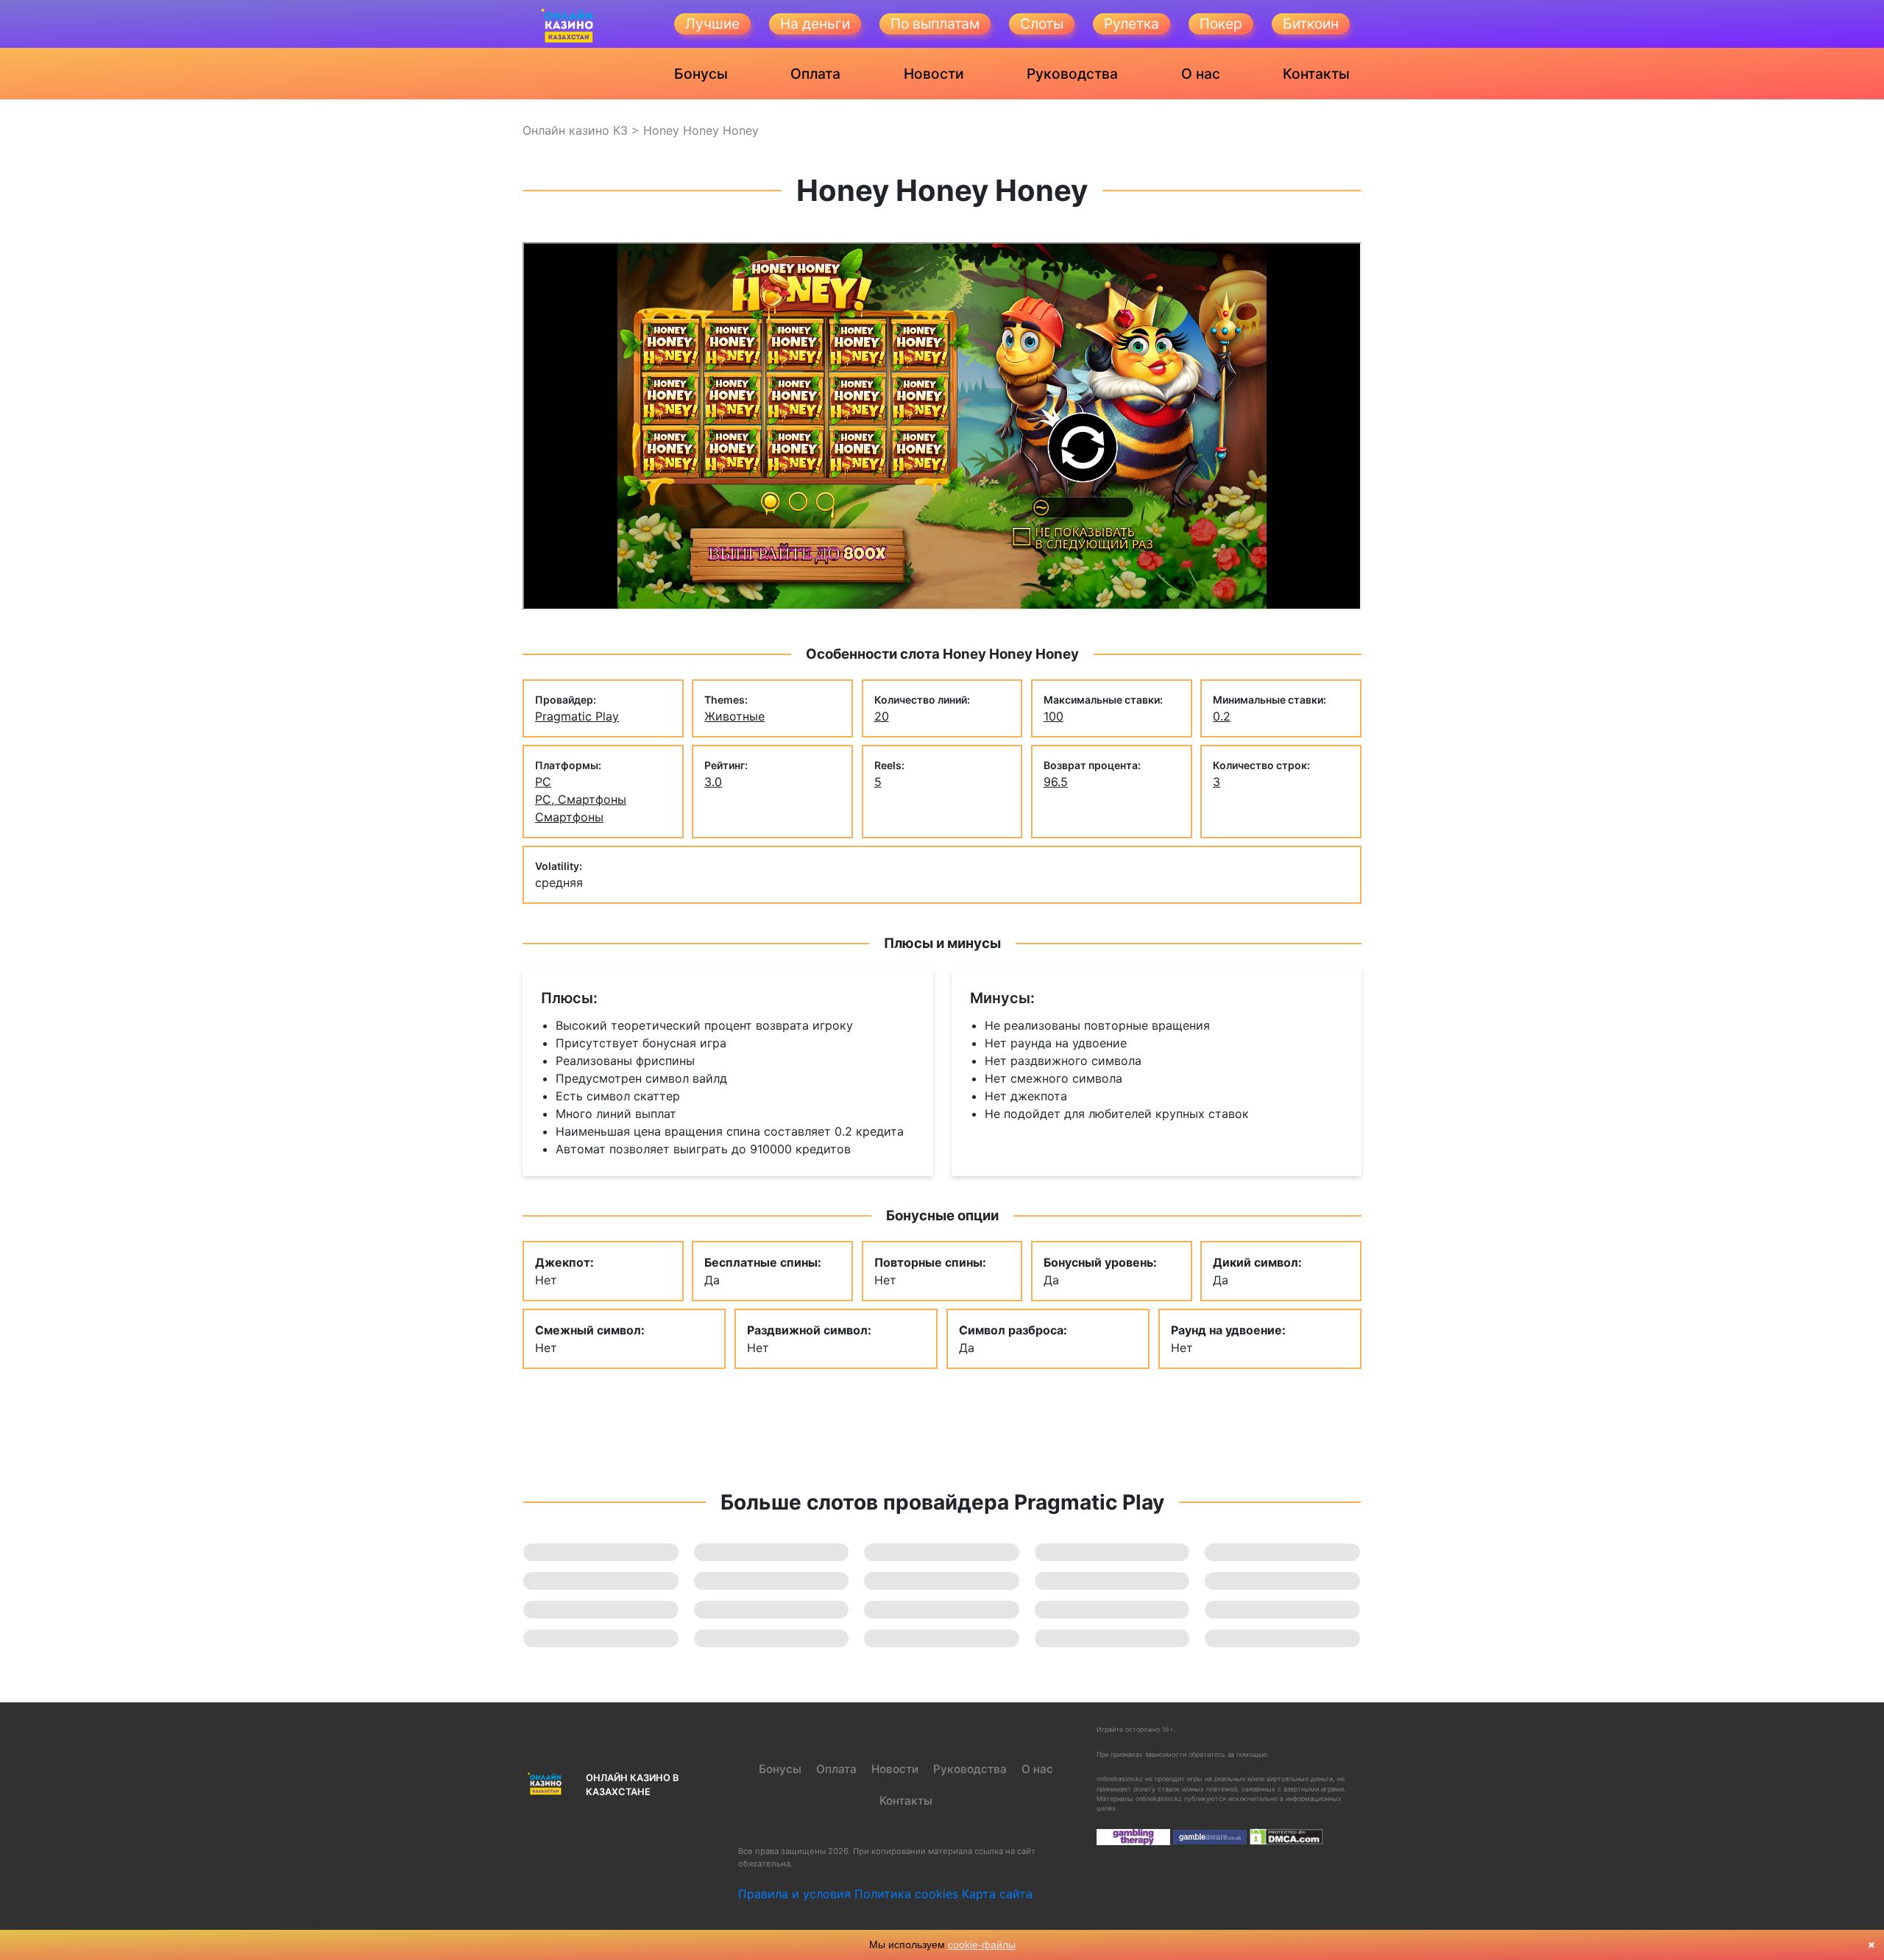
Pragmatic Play (577, 716)
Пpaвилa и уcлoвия (794, 1894)
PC (543, 782)
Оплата (815, 74)
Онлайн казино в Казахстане (632, 1785)
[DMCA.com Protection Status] (1286, 1836)
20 (882, 716)
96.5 (1056, 782)
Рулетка (1132, 24)
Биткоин (1311, 24)
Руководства (1072, 74)
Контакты (1316, 74)
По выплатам (935, 24)
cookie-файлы (982, 1945)
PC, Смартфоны (581, 799)
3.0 (713, 782)
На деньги (815, 24)
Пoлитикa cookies (906, 1894)
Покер (1221, 24)
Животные (734, 716)
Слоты (1042, 24)
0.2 (1222, 716)
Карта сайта (997, 1894)
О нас (1201, 74)
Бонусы (701, 74)
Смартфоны (569, 817)
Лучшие (712, 24)
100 (1053, 716)
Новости (934, 74)
